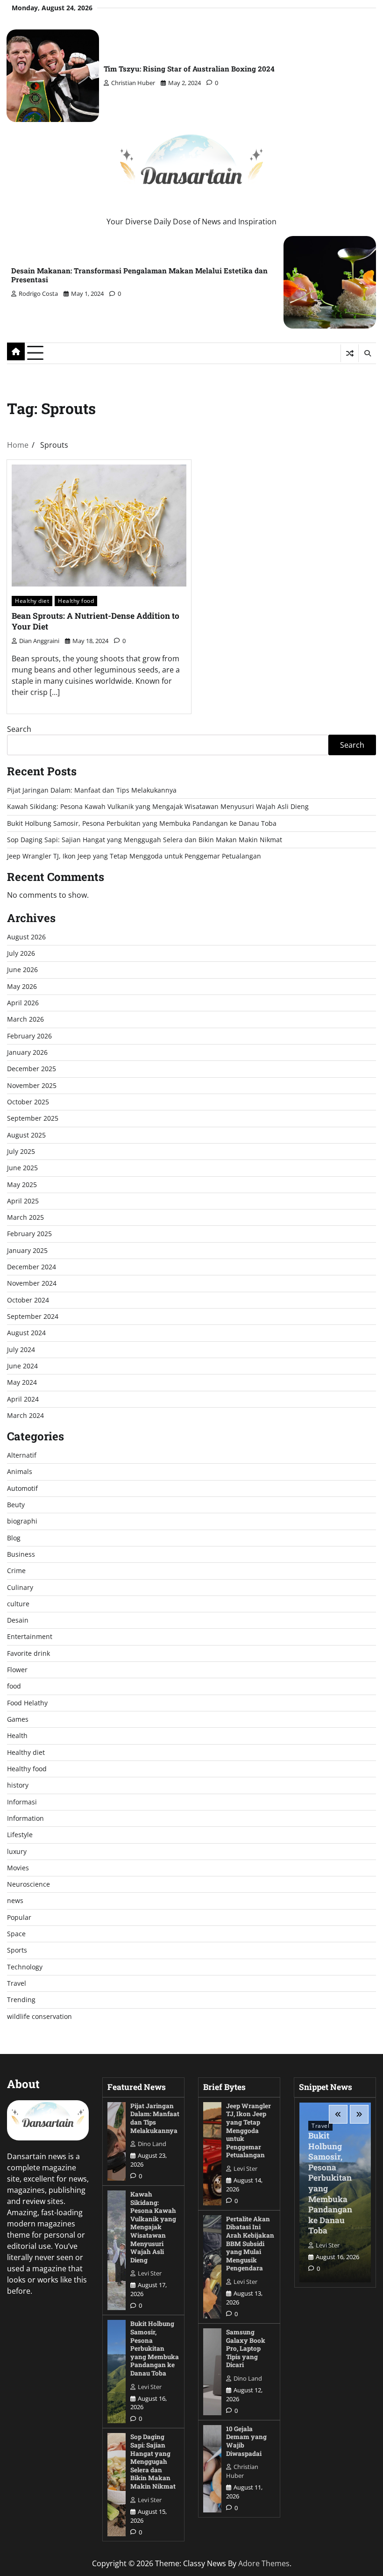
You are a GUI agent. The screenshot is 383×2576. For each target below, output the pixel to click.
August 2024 (26, 1333)
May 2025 (22, 1185)
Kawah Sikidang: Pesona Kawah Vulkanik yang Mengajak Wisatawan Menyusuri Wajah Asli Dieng (158, 807)
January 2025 (27, 1251)
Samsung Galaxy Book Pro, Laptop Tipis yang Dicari (246, 2348)
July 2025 (21, 1152)
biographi (22, 1521)
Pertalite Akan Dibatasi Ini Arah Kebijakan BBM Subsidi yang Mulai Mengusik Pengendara (250, 2244)
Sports (17, 1950)
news (15, 1901)
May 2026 (22, 987)
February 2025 (29, 1234)
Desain (18, 1620)
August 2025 (26, 1135)
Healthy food (76, 601)
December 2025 (32, 1069)
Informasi (22, 1802)
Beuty (16, 1505)
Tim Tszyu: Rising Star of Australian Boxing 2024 (189, 69)
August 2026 (26, 937)
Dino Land (152, 2144)
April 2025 (23, 1201)
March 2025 (25, 1217)
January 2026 (27, 1052)
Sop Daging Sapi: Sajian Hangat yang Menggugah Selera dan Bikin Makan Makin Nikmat (145, 840)
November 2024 (32, 1283)
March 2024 (25, 1416)
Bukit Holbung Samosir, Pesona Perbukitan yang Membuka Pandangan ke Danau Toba (142, 823)
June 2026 (22, 970)
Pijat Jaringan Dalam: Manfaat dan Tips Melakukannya (92, 790)
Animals (20, 1472)
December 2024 (32, 1267)
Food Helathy (27, 1703)
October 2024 (28, 1300)
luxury (17, 1852)
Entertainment (30, 1637)
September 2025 (33, 1118)
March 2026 (25, 1019)
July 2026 (21, 953)
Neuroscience (28, 1884)
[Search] (367, 353)
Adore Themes (264, 2563)
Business (21, 1554)
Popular (19, 1918)
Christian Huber (133, 83)
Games (18, 1719)
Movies (18, 1868)
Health (17, 1736)
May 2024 (22, 1382)
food (14, 1686)
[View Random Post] (350, 353)
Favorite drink (28, 1653)
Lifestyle (20, 1835)
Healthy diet (32, 601)
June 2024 (22, 1366)
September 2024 (33, 1317)
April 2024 (23, 1399)
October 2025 (28, 1102)
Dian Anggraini (39, 641)
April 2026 (23, 1003)
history (18, 1785)
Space (16, 1934)
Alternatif (22, 1455)
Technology (25, 1967)
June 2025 (22, 1168)
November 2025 (32, 1086)
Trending (21, 2000)
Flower (17, 1670)
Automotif (22, 1488)
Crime (16, 1571)
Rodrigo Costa (38, 293)
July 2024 (21, 1350)
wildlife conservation (39, 2017)
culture (18, 1604)
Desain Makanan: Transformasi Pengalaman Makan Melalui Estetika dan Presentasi (139, 275)
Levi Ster (150, 2273)
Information (25, 1818)
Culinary (20, 1588)
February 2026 (29, 1036)
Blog (14, 1538)
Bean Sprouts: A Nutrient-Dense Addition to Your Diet (96, 621)
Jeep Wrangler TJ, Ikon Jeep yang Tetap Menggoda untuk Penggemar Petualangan (134, 856)
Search (19, 729)
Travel (17, 1983)
